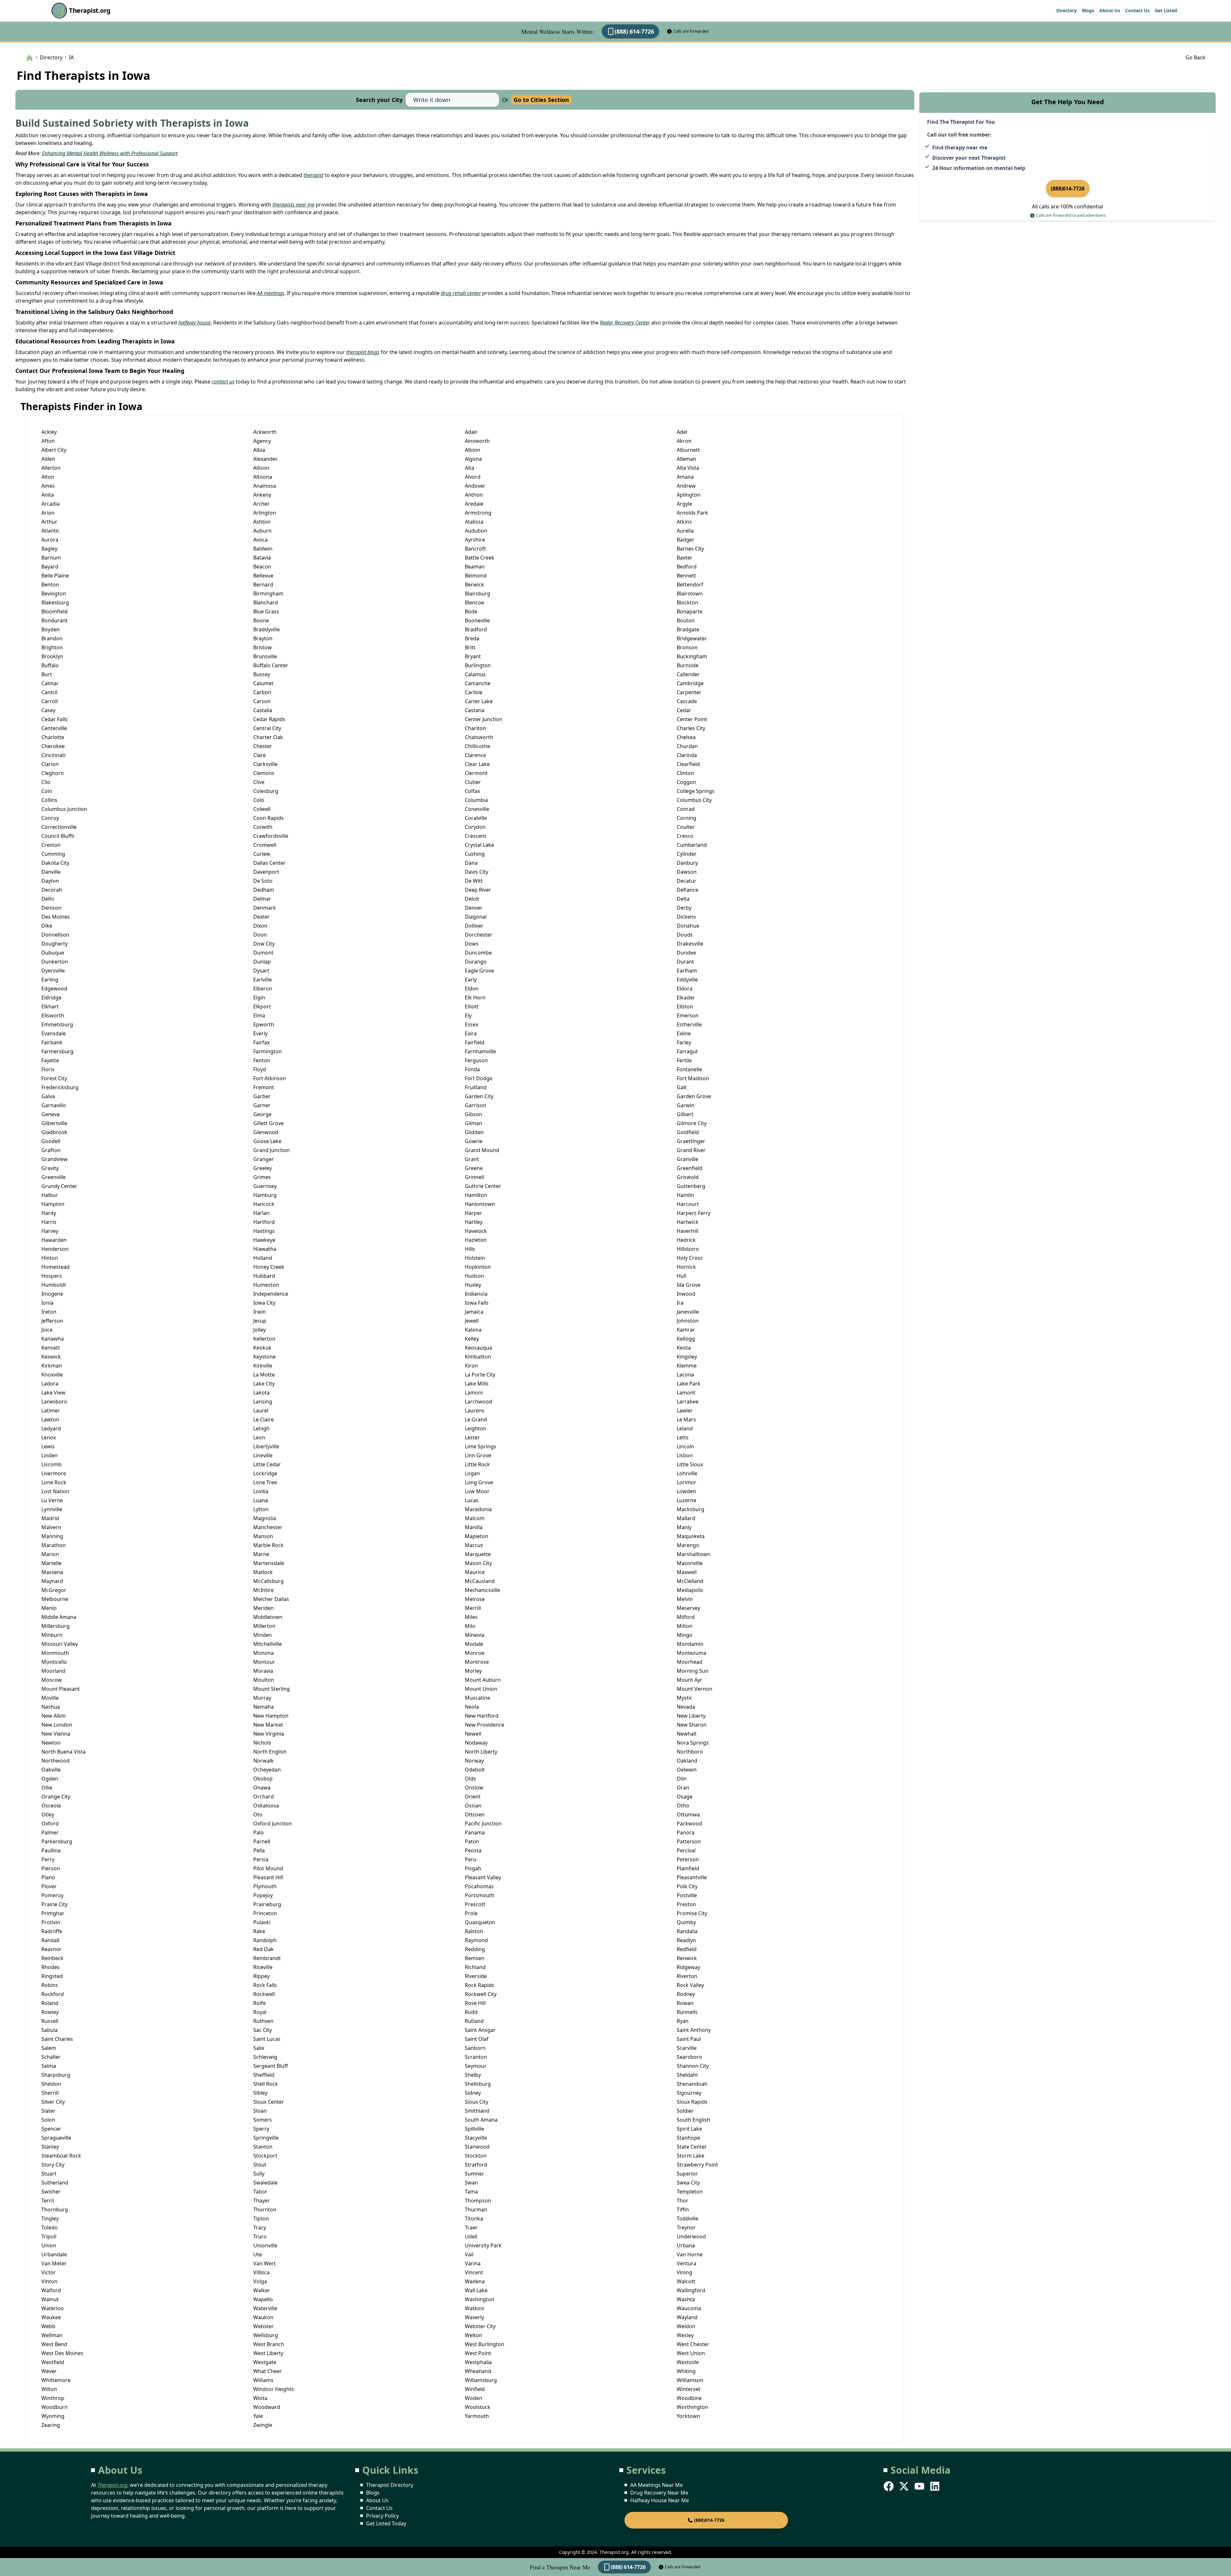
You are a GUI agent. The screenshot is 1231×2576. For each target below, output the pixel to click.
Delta (683, 899)
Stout (260, 2165)
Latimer (51, 1410)
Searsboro (689, 2057)
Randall (50, 1940)
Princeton (265, 1913)
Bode (471, 611)
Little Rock (477, 1464)
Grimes (262, 1177)
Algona (473, 459)
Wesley (685, 2335)
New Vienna (56, 1734)
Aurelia (685, 531)
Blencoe (474, 602)
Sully (259, 2174)
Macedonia (478, 1509)
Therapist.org (90, 10)
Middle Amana (59, 1617)
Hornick (686, 1267)
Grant (472, 1159)
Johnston (688, 1321)
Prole (471, 1913)
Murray (262, 1698)
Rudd (471, 2012)
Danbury (687, 863)
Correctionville (59, 827)
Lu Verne (52, 1500)
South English (693, 2120)
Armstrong (478, 513)
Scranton (476, 2057)
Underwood (691, 2236)
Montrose (477, 1662)
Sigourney (689, 2093)
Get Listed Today (386, 2523)
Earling (50, 980)
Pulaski (262, 1922)
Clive (259, 782)
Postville (687, 1895)
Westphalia (478, 2362)
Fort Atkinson (270, 1078)
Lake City (264, 1384)
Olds (470, 1779)
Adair (471, 432)
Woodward (267, 2407)
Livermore (54, 1473)
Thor (682, 2201)
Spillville (474, 2129)
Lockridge (265, 1473)
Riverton (687, 1976)
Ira (680, 1303)
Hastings (264, 1231)
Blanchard (266, 602)
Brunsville (265, 656)
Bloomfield (54, 611)
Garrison (476, 1105)
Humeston (266, 1285)
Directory (1067, 10)
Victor (49, 2272)
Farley (684, 1042)
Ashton (262, 522)
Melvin (685, 1599)
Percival (686, 1850)
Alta (469, 468)
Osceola (51, 1806)
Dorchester (479, 935)
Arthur (49, 522)
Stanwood (477, 2147)
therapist (314, 175)
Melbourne (55, 1599)
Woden (473, 2398)
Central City (267, 728)
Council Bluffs (58, 836)
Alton (48, 477)
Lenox (49, 1437)
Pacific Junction (483, 1823)
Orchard (264, 1797)
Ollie (47, 1788)
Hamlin (685, 1195)
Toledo (50, 2227)
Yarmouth (477, 2416)
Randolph (265, 1940)
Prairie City (54, 1904)
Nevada (686, 1707)
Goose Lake (267, 1141)
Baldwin (263, 549)
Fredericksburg (60, 1087)
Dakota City (55, 863)
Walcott (686, 2281)
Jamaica (474, 1312)
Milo (470, 1626)
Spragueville (56, 2138)
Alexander (265, 459)
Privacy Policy (382, 2516)
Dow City (264, 944)
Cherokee (53, 746)
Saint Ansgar (480, 2030)
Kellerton (264, 1339)
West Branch (269, 2344)
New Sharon (692, 1725)
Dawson (687, 872)
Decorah (52, 890)
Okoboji (263, 1779)
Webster (264, 2326)
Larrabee (688, 1402)
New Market (268, 1725)
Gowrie (474, 1141)
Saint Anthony (694, 2030)
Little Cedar (267, 1464)
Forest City (54, 1078)
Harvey (50, 1231)
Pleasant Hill (268, 1877)
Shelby (473, 2075)
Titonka (474, 2218)
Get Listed (1166, 10)
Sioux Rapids (692, 2102)
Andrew (686, 486)
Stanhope (688, 2138)
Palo (259, 1832)
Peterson (688, 1859)
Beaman (475, 567)
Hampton (53, 1204)
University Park (483, 2245)
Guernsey (265, 1186)
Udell (471, 2236)
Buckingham (692, 656)
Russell (50, 2021)
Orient (473, 1797)
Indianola (476, 1294)
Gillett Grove (268, 1123)
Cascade (687, 701)
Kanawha (53, 1339)
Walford (51, 2290)
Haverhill (687, 1231)
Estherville (689, 1024)
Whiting (686, 2371)
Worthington (692, 2407)
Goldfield (688, 1132)
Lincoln (685, 1446)
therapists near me (293, 205)
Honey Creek (269, 1267)
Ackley (49, 432)
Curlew (262, 854)
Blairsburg (477, 593)
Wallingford (691, 2290)
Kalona (473, 1330)
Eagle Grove (479, 971)
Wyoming (53, 2416)
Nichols (262, 1743)
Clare (260, 755)
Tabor (260, 2192)
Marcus (474, 1545)
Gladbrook (54, 1132)
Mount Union (481, 1689)
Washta (686, 2299)
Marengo (688, 1545)
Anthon (474, 495)
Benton (50, 585)
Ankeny (262, 495)
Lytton (261, 1509)
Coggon (686, 782)
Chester (263, 746)
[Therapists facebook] (889, 2486)
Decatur (687, 881)
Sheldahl (687, 2075)
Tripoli (49, 2236)
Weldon (686, 2326)
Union (49, 2245)
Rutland (474, 2021)
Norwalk (264, 1761)
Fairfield (475, 1042)
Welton (473, 2335)
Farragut (687, 1051)
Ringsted (52, 1976)
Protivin (51, 1922)
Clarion (50, 764)
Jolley (260, 1330)
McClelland (690, 1581)
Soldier (685, 2111)
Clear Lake (477, 764)
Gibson (473, 1114)
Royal (260, 2012)
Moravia (263, 1671)
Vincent (474, 2272)
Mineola (475, 1635)
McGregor (54, 1590)
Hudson (474, 1276)
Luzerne (687, 1500)
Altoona (263, 477)
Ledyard (51, 1428)
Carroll (50, 701)
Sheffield (264, 2075)
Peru (471, 1859)
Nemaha (264, 1707)
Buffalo (50, 665)
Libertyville (266, 1446)
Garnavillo (54, 1105)
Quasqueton (480, 1922)
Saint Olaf (477, 2039)
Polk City (687, 1886)
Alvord (473, 477)
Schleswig (265, 2057)
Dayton (50, 881)
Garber (262, 1096)
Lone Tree (265, 1482)
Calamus (475, 674)
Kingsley (687, 1357)
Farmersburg (57, 1051)
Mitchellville (268, 1644)
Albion (473, 450)
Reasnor (51, 1949)
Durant (685, 962)
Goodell (51, 1141)
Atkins (684, 522)
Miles (471, 1617)
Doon (260, 935)
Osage (685, 1797)
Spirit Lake (689, 2129)
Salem (49, 2048)
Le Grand (476, 1419)
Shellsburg (478, 2084)
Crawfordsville (271, 836)
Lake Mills (477, 1384)
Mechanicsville (482, 1590)
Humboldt (54, 1285)
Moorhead (690, 1662)
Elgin (259, 998)
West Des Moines (62, 2353)
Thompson (478, 2201)
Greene (474, 1168)
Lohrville (687, 1473)
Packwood (689, 1823)
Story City (53, 2165)
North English (270, 1752)
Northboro (690, 1752)
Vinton (49, 2281)
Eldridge (51, 998)
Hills (470, 1249)
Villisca (261, 2272)
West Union (691, 2353)
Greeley (263, 1168)
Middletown (268, 1617)
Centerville (54, 728)
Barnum (51, 558)
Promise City (692, 1913)
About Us (1110, 10)
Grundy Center (59, 1186)
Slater (48, 2111)
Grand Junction (272, 1150)
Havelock (476, 1231)
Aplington (689, 495)
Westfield (53, 2362)
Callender (688, 674)
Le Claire (264, 1419)
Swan (471, 2183)
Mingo (685, 1635)
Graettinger (691, 1141)
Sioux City (477, 2102)
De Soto (263, 881)
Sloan (260, 2111)
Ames (48, 486)
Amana (685, 477)
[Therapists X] (905, 2486)
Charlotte (53, 737)
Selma (49, 2066)
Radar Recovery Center (625, 323)
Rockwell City (481, 1994)
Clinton (685, 773)
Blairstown (690, 593)
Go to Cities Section (541, 100)
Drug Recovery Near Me (659, 2493)
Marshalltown (694, 1554)
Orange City (56, 1797)
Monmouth (55, 1653)
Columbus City (694, 800)
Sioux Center (269, 2102)
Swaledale (265, 2183)
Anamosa (265, 486)
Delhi (48, 899)
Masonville (690, 1563)
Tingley (50, 2218)
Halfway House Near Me (660, 2500)
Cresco (685, 836)
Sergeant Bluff (271, 2066)
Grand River (691, 1150)
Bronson (687, 647)
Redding (475, 1949)
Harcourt (688, 1204)
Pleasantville (692, 1877)
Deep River (478, 890)
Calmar (50, 683)
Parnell (262, 1841)
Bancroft (475, 549)
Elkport (262, 1006)
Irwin (260, 1312)
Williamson (690, 2380)
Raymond (476, 1940)
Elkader (686, 998)
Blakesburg (55, 602)
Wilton (49, 2389)
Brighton (52, 647)
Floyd (260, 1069)
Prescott (475, 1904)
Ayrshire (475, 540)
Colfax (472, 791)
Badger (686, 540)
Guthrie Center (483, 1186)
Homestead (55, 1267)
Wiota (260, 2398)
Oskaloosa (266, 1806)
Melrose (475, 1599)
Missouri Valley (60, 1644)
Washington (480, 2299)
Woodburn (54, 2407)
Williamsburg (481, 2380)
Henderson (55, 1249)
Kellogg (686, 1339)
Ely (468, 1015)
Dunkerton (55, 962)
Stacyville (476, 2138)
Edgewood (54, 989)
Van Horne (690, 2254)
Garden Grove (694, 1096)
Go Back (1195, 57)
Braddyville (267, 629)
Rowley (50, 2012)
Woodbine (689, 2398)
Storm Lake (691, 2156)
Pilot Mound (268, 1868)
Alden (48, 459)
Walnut (50, 2299)
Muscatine (477, 1698)
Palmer (50, 1832)
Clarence (475, 755)
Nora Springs (693, 1743)
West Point (478, 2353)
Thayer (262, 2201)
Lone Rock (54, 1482)
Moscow (52, 1680)
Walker (262, 2290)
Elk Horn (475, 998)
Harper (473, 1213)
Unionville (265, 2245)
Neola (472, 1707)
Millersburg (55, 1626)
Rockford (53, 1994)
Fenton (262, 1060)
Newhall (687, 1734)
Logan (472, 1473)
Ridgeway (688, 1967)
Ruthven (263, 2021)
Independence (271, 1294)
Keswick (51, 1357)
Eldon (472, 989)
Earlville (263, 980)
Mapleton (477, 1536)
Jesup (260, 1321)
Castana (475, 710)
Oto (258, 1814)
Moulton (264, 1680)
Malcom (475, 1518)
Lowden (686, 1491)
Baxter (685, 558)
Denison (51, 908)
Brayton (263, 638)
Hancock (264, 1204)
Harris (49, 1222)
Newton (51, 1743)
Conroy (50, 818)
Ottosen (475, 1814)
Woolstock (478, 2407)
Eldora (685, 989)
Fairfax (261, 1042)
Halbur (50, 1195)
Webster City (480, 2326)
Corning (687, 818)
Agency (262, 441)
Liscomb (51, 1464)
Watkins (475, 2308)
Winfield (475, 2389)
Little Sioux (690, 1464)
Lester (472, 1437)
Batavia (262, 558)
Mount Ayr (690, 1680)
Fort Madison (693, 1078)
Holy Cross (690, 1258)
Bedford (687, 567)
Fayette (50, 1060)
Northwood (55, 1761)
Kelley (472, 1339)
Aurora (50, 540)
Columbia (476, 800)
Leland (685, 1428)
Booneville (477, 620)
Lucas (472, 1500)
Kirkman (52, 1366)
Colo (259, 800)
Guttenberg (691, 1186)
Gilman (473, 1123)
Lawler (685, 1410)
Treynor (686, 2227)
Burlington (478, 665)
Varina (473, 2263)
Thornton (265, 2210)
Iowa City (264, 1303)
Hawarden (54, 1240)
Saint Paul (689, 2039)
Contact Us (1137, 10)
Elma (259, 1015)
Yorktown (688, 2416)
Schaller (51, 2057)
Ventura (687, 2263)
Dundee (686, 953)
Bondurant (54, 620)
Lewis (48, 1446)
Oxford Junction (272, 1823)
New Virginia (269, 1734)
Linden (50, 1455)
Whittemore (56, 2380)
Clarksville (265, 764)
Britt (470, 647)
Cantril (49, 692)
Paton (472, 1841)
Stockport (265, 2156)
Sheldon (51, 2084)
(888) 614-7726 (634, 31)
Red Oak (264, 1949)
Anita (48, 495)
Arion (48, 513)
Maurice (475, 1572)
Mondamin (690, 1644)
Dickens (686, 917)
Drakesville (690, 944)
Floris (48, 1069)
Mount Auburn (483, 1680)
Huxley (473, 1285)
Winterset (689, 2389)
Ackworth (265, 432)
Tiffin (683, 2210)
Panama (475, 1832)
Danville (51, 872)
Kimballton (478, 1357)
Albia (259, 450)
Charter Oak (268, 737)
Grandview (54, 1159)
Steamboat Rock (61, 2156)
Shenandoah (692, 2084)
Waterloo (53, 2308)
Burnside (688, 665)
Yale (258, 2416)
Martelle (51, 1563)
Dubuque (53, 953)
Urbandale (54, 2254)
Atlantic (50, 531)
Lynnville (52, 1509)
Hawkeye (264, 1240)
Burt (47, 674)
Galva (48, 1096)
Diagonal (476, 917)
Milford (686, 1617)
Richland (475, 1967)
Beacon (262, 567)
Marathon (54, 1545)
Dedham (264, 890)
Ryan (683, 2021)
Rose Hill (475, 2003)
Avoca (260, 540)
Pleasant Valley (483, 1877)
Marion (50, 1554)
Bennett (686, 576)
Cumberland (692, 845)
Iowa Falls (477, 1303)
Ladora (50, 1384)
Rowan (685, 2003)
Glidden (474, 1132)
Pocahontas (479, 1886)
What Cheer (268, 2371)
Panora (686, 1832)
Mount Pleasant (61, 1689)
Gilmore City (692, 1123)
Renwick (687, 1958)
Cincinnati (53, 755)
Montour (264, 1662)
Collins (49, 800)
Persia (261, 1859)
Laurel (261, 1410)
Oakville (51, 1770)
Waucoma (689, 2308)
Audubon (476, 531)
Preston (686, 1904)
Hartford (264, 1222)
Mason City (478, 1563)
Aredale (474, 504)
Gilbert (685, 1114)
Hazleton (476, 1240)
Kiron (471, 1366)
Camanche (478, 683)
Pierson (51, 1868)
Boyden (50, 629)
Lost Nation (55, 1491)
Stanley (50, 2147)
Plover (49, 1886)
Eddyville (687, 980)
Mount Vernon (695, 1689)
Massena (52, 1572)
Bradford (476, 629)
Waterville (265, 2308)
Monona (264, 1653)
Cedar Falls (54, 719)
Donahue (688, 926)
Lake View (53, 1393)
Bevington (54, 593)
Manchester (268, 1527)
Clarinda (687, 755)
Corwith (263, 827)
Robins (50, 1985)
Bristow (263, 647)
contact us (223, 382)
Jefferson (52, 1321)
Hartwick (688, 1222)
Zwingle (263, 2425)
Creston (51, 845)
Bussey (262, 674)
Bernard (263, 585)
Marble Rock (268, 1545)
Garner (262, 1105)
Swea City (688, 2183)
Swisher (51, 2192)
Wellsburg (266, 2335)
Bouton (686, 620)
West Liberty (268, 2353)
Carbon (262, 692)
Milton (685, 1626)
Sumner (474, 2174)
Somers (263, 2120)
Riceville (263, 1967)
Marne (261, 1554)
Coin (47, 791)
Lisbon (685, 1455)
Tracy (260, 2227)
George (262, 1114)
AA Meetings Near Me (657, 2485)
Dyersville (53, 971)
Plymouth (265, 1886)
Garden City (479, 1096)
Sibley (260, 2093)
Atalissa (474, 522)
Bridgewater (692, 638)
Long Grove (479, 1482)
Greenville (54, 1177)
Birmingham (268, 593)
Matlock (263, 1572)
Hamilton (476, 1195)
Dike (47, 926)
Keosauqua (478, 1348)
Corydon (475, 827)
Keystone (264, 1357)
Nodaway (476, 1743)
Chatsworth (479, 737)
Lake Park (689, 1384)
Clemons (264, 773)
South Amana (481, 2120)
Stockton (476, 2156)
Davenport (266, 872)
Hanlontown (480, 1204)
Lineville (263, 1455)
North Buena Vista (63, 1752)
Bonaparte (690, 611)
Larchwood (478, 1402)
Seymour (476, 2066)
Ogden (50, 1779)
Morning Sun (693, 1671)
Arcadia (50, 504)
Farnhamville (480, 1051)
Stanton (263, 2147)
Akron (684, 441)
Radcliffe (52, 1931)
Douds (685, 935)
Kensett (51, 1348)
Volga (260, 2281)
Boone (261, 620)
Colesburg (266, 791)
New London (57, 1725)
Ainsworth (477, 441)
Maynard (52, 1581)
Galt (682, 1087)
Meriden (264, 1608)
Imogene (52, 1294)
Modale (474, 1644)
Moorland (53, 1671)
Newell (473, 1734)
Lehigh (261, 1428)
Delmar (262, 899)
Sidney (473, 2093)
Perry (48, 1859)
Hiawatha (265, 1249)
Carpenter (689, 692)
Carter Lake (479, 701)
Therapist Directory (390, 2485)
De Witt (474, 881)
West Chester (693, 2344)
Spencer (51, 2129)
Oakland (687, 1761)
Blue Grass (266, 611)
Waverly (474, 2317)
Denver (474, 908)
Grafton (51, 1150)
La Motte (264, 1375)
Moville (50, 1698)
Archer (261, 504)
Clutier (473, 782)
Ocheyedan (267, 1770)
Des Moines (56, 917)
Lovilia (261, 1491)
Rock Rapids (480, 1985)
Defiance (687, 890)
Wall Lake (476, 2290)
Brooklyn (52, 656)
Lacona (685, 1375)
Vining (684, 2272)
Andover (475, 486)
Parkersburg (57, 1841)
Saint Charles (57, 2039)
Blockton (687, 602)
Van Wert (264, 2263)
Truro (260, 2236)
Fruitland (476, 1087)
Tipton (261, 2218)
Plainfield (688, 1868)
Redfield (687, 1949)
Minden (263, 1635)
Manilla (474, 1527)
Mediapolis (690, 1590)
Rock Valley (690, 1985)
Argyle (684, 504)
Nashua (51, 1707)
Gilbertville (54, 1123)
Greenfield (690, 1168)
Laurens (475, 1410)
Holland (263, 1258)
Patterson (689, 1841)
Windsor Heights (274, 2389)
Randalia (687, 1931)
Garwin (686, 1105)
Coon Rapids (268, 818)
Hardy (49, 1213)
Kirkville (263, 1366)
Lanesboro (54, 1402)
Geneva (50, 1114)
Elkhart (50, 1006)
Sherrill (50, 2093)
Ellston (685, 1006)
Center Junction (484, 719)
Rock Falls (265, 1985)
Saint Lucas (267, 2039)
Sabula (50, 2030)
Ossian (473, 1806)
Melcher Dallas (271, 1599)
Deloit (472, 899)
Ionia (47, 1303)
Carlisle (474, 692)
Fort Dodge (479, 1078)
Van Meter (54, 2263)
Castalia (263, 710)
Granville (687, 1159)
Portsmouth (480, 1895)
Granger (264, 1159)
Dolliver (474, 926)
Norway (474, 1761)
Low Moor (477, 1491)
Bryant (473, 656)
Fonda (472, 1069)
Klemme (687, 1366)
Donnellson (55, 935)
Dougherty (54, 944)
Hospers (52, 1276)
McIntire (264, 1590)
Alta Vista (688, 468)
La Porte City (480, 1375)
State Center (692, 2147)
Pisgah (473, 1868)
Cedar (684, 710)
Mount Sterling (272, 1689)
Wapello (263, 2299)
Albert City (54, 450)
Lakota (261, 1393)
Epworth (264, 1024)
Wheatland (478, 2371)
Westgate (265, 2362)
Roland (50, 2003)
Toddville (687, 2218)
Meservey (688, 1608)
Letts (683, 1437)
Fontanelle (689, 1069)
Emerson (688, 1015)
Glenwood (266, 1132)
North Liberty (481, 1752)
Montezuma (691, 1653)
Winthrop (53, 2398)
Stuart (49, 2174)
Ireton (49, 1312)
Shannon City (693, 2066)
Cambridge (690, 683)
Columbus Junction (64, 809)
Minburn (52, 1635)
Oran (683, 1788)
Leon (259, 1437)
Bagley (49, 549)
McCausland (480, 1581)
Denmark (265, 908)
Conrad (686, 809)
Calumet (263, 683)
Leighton (476, 1428)
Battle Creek (480, 558)
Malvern (51, 1527)
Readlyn (686, 1940)
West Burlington (485, 2344)
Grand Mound (482, 1150)
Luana (261, 1500)
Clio (46, 782)
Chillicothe (477, 746)
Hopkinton (478, 1267)
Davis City (477, 872)
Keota (684, 1348)
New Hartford (482, 1716)
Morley (473, 1671)
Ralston (474, 1931)
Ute (258, 2254)
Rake (259, 1931)
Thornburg (55, 2210)
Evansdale (54, 1033)
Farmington (268, 1051)
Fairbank (52, 1042)
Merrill (473, 1608)
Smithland (477, 2111)
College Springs (696, 791)
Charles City (691, 728)
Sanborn (475, 2048)
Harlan (261, 1213)
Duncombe (478, 953)
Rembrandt (267, 1958)
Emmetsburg (57, 1024)
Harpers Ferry (694, 1213)
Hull (682, 1276)
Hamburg (265, 1195)
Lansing (263, 1402)
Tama (471, 2192)
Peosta (473, 1850)
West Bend (54, 2344)
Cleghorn (53, 773)
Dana (471, 863)
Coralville (476, 818)
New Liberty (691, 1716)
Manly (684, 1527)
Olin (682, 1779)
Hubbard (264, 1276)
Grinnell (474, 1177)
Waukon (263, 2317)
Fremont (264, 1087)
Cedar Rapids (269, 719)
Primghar (53, 1913)
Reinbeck (52, 1958)
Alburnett (688, 450)
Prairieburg (267, 1904)
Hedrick (686, 1240)
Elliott (472, 1006)
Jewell (472, 1321)
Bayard (50, 567)
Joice (47, 1330)
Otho (683, 1806)
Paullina (51, 1850)
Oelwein (687, 1770)
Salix (259, 2048)
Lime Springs (481, 1446)
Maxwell (687, 1572)
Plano (48, 1877)
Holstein (475, 1258)
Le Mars (686, 1419)
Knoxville (52, 1375)
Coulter (686, 827)
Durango (476, 962)
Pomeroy (52, 1895)
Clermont (476, 773)
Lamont (686, 1393)
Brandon (52, 638)
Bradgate (688, 629)
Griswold (688, 1177)
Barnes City (690, 549)
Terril (48, 2201)
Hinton (50, 1258)
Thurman (476, 2210)
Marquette (478, 1554)
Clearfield (688, 764)
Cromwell (265, 845)
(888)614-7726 (1068, 189)
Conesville (477, 809)
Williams (263, 2380)
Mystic (685, 1698)
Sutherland (55, 2183)
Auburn (262, 531)
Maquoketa (691, 1536)
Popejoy (263, 1895)
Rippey (261, 1976)
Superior (687, 2174)
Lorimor (687, 1482)
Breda (472, 638)
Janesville (688, 1312)
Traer (471, 2227)
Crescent (476, 836)
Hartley (474, 1222)
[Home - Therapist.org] (29, 57)
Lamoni (474, 1393)
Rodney (686, 1994)
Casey (48, 710)
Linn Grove (478, 1455)
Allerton (51, 468)
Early (471, 980)
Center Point (692, 719)
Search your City (379, 100)
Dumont (263, 953)
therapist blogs (363, 352)
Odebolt (475, 1770)
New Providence (485, 1725)
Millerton (264, 1626)
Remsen (475, 1958)
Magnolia (265, 1518)
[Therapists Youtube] (920, 2486)
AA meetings (271, 293)
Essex (472, 1024)
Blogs (1088, 10)
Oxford (50, 1823)
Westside (688, 2362)
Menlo (49, 1608)
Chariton (475, 728)
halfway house (194, 323)
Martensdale (269, 1563)
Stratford (476, 2165)
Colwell (262, 809)
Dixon (260, 926)
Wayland (687, 2317)
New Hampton (271, 1716)
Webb (48, 2326)
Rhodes (50, 1967)
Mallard (686, 1518)
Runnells (687, 2012)
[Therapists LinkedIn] (935, 2486)
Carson (262, 701)
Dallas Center (269, 863)
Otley (48, 1814)
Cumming (53, 854)
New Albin (54, 1716)
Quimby (686, 1922)
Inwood (686, 1294)
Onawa (262, 1788)
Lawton (50, 1419)
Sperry (261, 2129)
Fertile (684, 1060)
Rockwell (264, 1994)
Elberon (263, 989)
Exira (471, 1033)
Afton (48, 441)
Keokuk (262, 1348)
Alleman (687, 459)
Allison (261, 468)
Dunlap (262, 962)
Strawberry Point (697, 2165)
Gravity (50, 1168)
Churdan (687, 746)
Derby (684, 908)
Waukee (51, 2317)
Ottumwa (688, 1814)
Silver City (53, 2102)
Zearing (51, 2425)
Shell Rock (266, 2084)
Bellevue (263, 576)
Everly (260, 1033)
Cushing (475, 854)
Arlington (265, 513)
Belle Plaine (55, 576)
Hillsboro (688, 1249)
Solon (48, 2120)
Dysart (261, 971)
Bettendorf (690, 585)
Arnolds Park (692, 513)
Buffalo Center (271, 665)
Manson (263, 1536)
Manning (52, 1536)
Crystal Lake (479, 845)
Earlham (687, 971)
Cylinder (687, 854)
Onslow (474, 1788)
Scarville (687, 2048)
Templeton (690, 2192)
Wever (49, 2371)
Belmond (476, 576)
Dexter (261, 917)
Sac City (263, 2030)
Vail (469, 2254)
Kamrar (686, 1330)
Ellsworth (53, 1015)
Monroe (475, 1653)
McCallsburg (268, 1581)
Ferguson (476, 1060)
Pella (259, 1850)
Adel (682, 432)
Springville (266, 2138)
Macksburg (691, 1509)
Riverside (476, 1976)
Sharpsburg (56, 2075)
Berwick (474, 585)
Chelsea (686, 737)
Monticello (54, 1662)
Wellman (52, 2335)
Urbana (686, 2245)
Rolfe (260, 2003)
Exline (684, 1033)
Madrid (50, 1518)
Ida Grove (689, 1285)
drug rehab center (461, 293)
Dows (472, 944)
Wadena (475, 2281)
